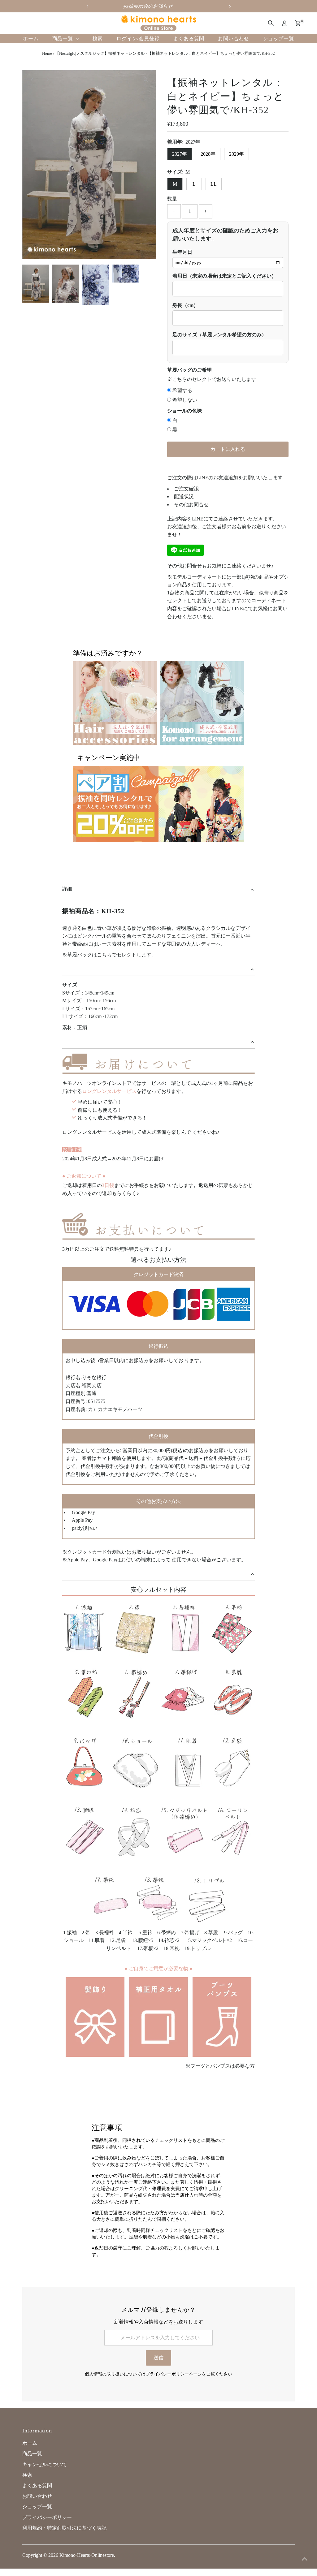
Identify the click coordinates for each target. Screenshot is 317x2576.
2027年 (180, 154)
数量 (172, 199)
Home (47, 53)
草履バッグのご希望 (189, 370)
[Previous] (32, 80)
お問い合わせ (234, 39)
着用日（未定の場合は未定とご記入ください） (224, 276)
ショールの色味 (185, 411)
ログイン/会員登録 (138, 39)
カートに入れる (228, 449)
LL (214, 184)
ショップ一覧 (278, 39)
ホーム (31, 39)
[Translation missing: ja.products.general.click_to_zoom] (146, 80)
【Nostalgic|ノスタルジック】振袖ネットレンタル (100, 53)
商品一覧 (63, 39)
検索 (98, 39)
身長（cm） (185, 305)
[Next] (48, 80)
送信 (158, 2358)
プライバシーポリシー (47, 2517)
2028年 (208, 154)
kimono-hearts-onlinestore (87, 2555)
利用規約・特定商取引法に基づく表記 (64, 2528)
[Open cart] (298, 23)
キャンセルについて (45, 2464)
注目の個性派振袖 (158, 6)
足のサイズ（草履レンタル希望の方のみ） (219, 335)
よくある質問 (189, 39)
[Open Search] (271, 23)
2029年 (237, 154)
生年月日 (182, 252)
